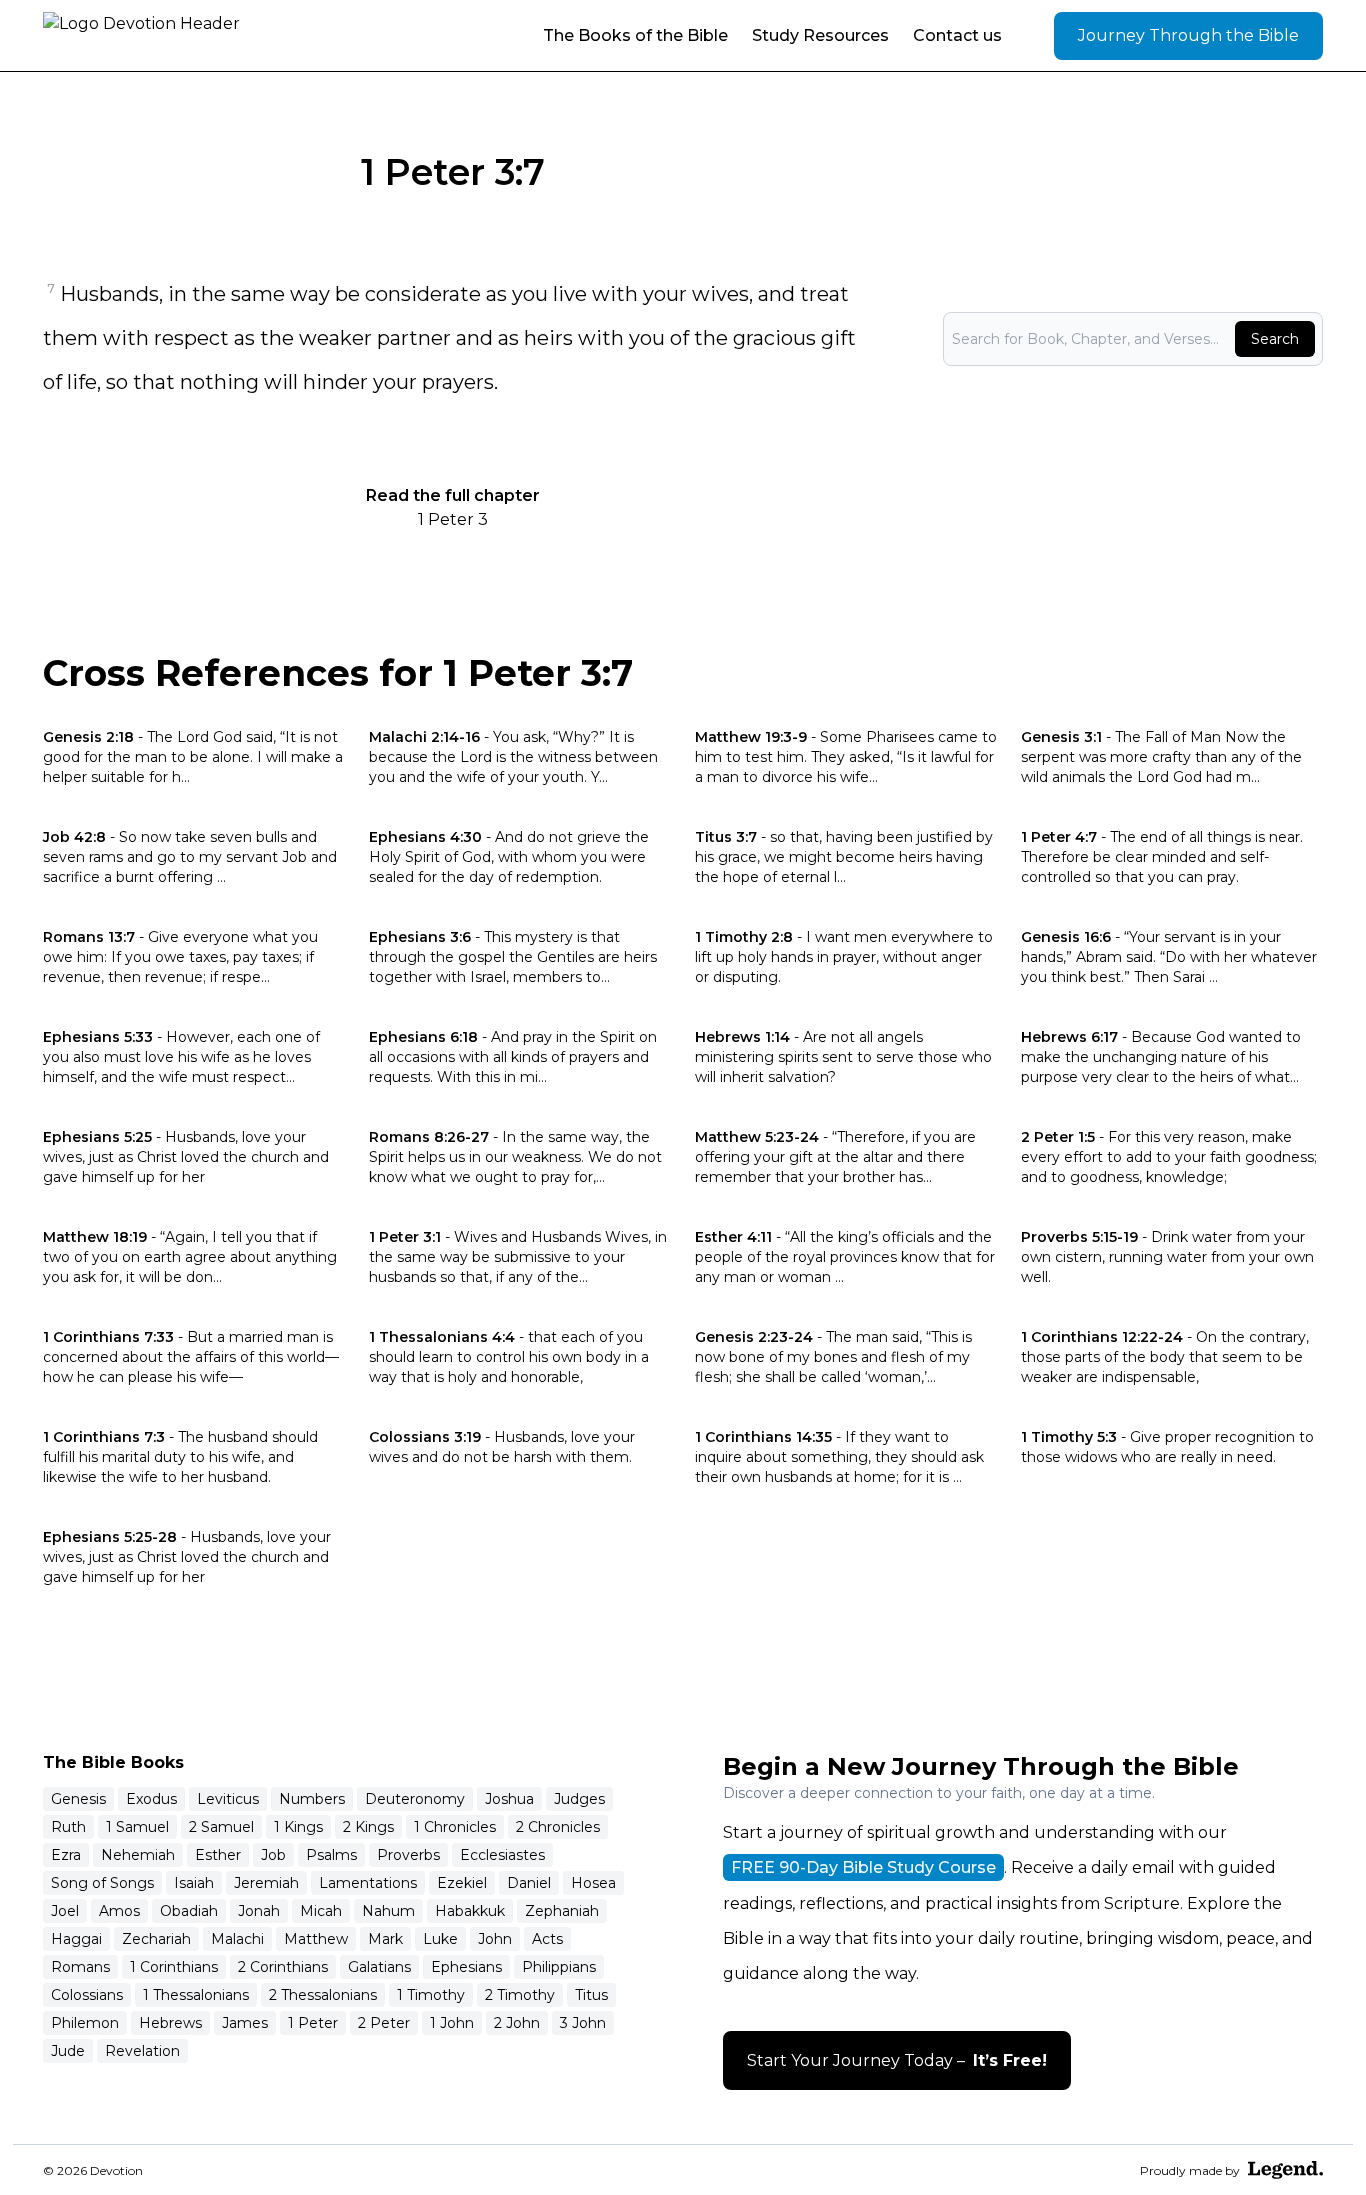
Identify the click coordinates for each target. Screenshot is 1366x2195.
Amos (119, 1911)
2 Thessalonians (323, 1995)
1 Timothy (431, 1995)
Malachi (237, 1939)
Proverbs (408, 1855)
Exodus (151, 1799)
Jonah (259, 1911)
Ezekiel (462, 1883)
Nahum (388, 1911)
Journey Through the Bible (1188, 35)
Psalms (331, 1855)
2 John (517, 2023)
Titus (591, 1995)
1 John (452, 2023)
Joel (65, 1911)
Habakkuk (470, 1911)
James (245, 2023)
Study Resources (820, 35)
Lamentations (368, 1883)
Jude (68, 2051)
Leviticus (228, 1799)
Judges (579, 1799)
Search (1275, 339)
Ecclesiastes (502, 1855)
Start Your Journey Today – (897, 2060)
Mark (385, 1939)
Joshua (509, 1799)
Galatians (379, 1967)
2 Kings (368, 1827)
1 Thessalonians (196, 1995)
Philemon (85, 2023)
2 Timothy (520, 1995)
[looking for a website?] (1285, 2170)
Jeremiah (266, 1883)
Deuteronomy (415, 1799)
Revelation (142, 2051)
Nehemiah (138, 1855)
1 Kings (298, 1827)
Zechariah (156, 1939)
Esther (218, 1855)
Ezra (66, 1855)
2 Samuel (221, 1827)
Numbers (312, 1799)
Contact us (957, 35)
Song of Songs (102, 1883)
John (495, 1939)
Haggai (76, 1939)
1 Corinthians (174, 1967)
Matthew (316, 1939)
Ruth (68, 1827)
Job (273, 1855)
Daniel (529, 1883)
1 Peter (313, 2023)
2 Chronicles (558, 1827)
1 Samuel (137, 1827)
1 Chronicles (455, 1827)
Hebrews (170, 2023)
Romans (80, 1967)
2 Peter (384, 2023)
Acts (547, 1939)
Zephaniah (562, 1911)
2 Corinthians (283, 1967)
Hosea (593, 1883)
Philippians (559, 1967)
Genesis (78, 1799)
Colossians (87, 1995)
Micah (321, 1911)
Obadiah (189, 1911)
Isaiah (194, 1883)
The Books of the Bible (635, 35)
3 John (583, 2023)
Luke (440, 1939)
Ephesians (466, 1967)
